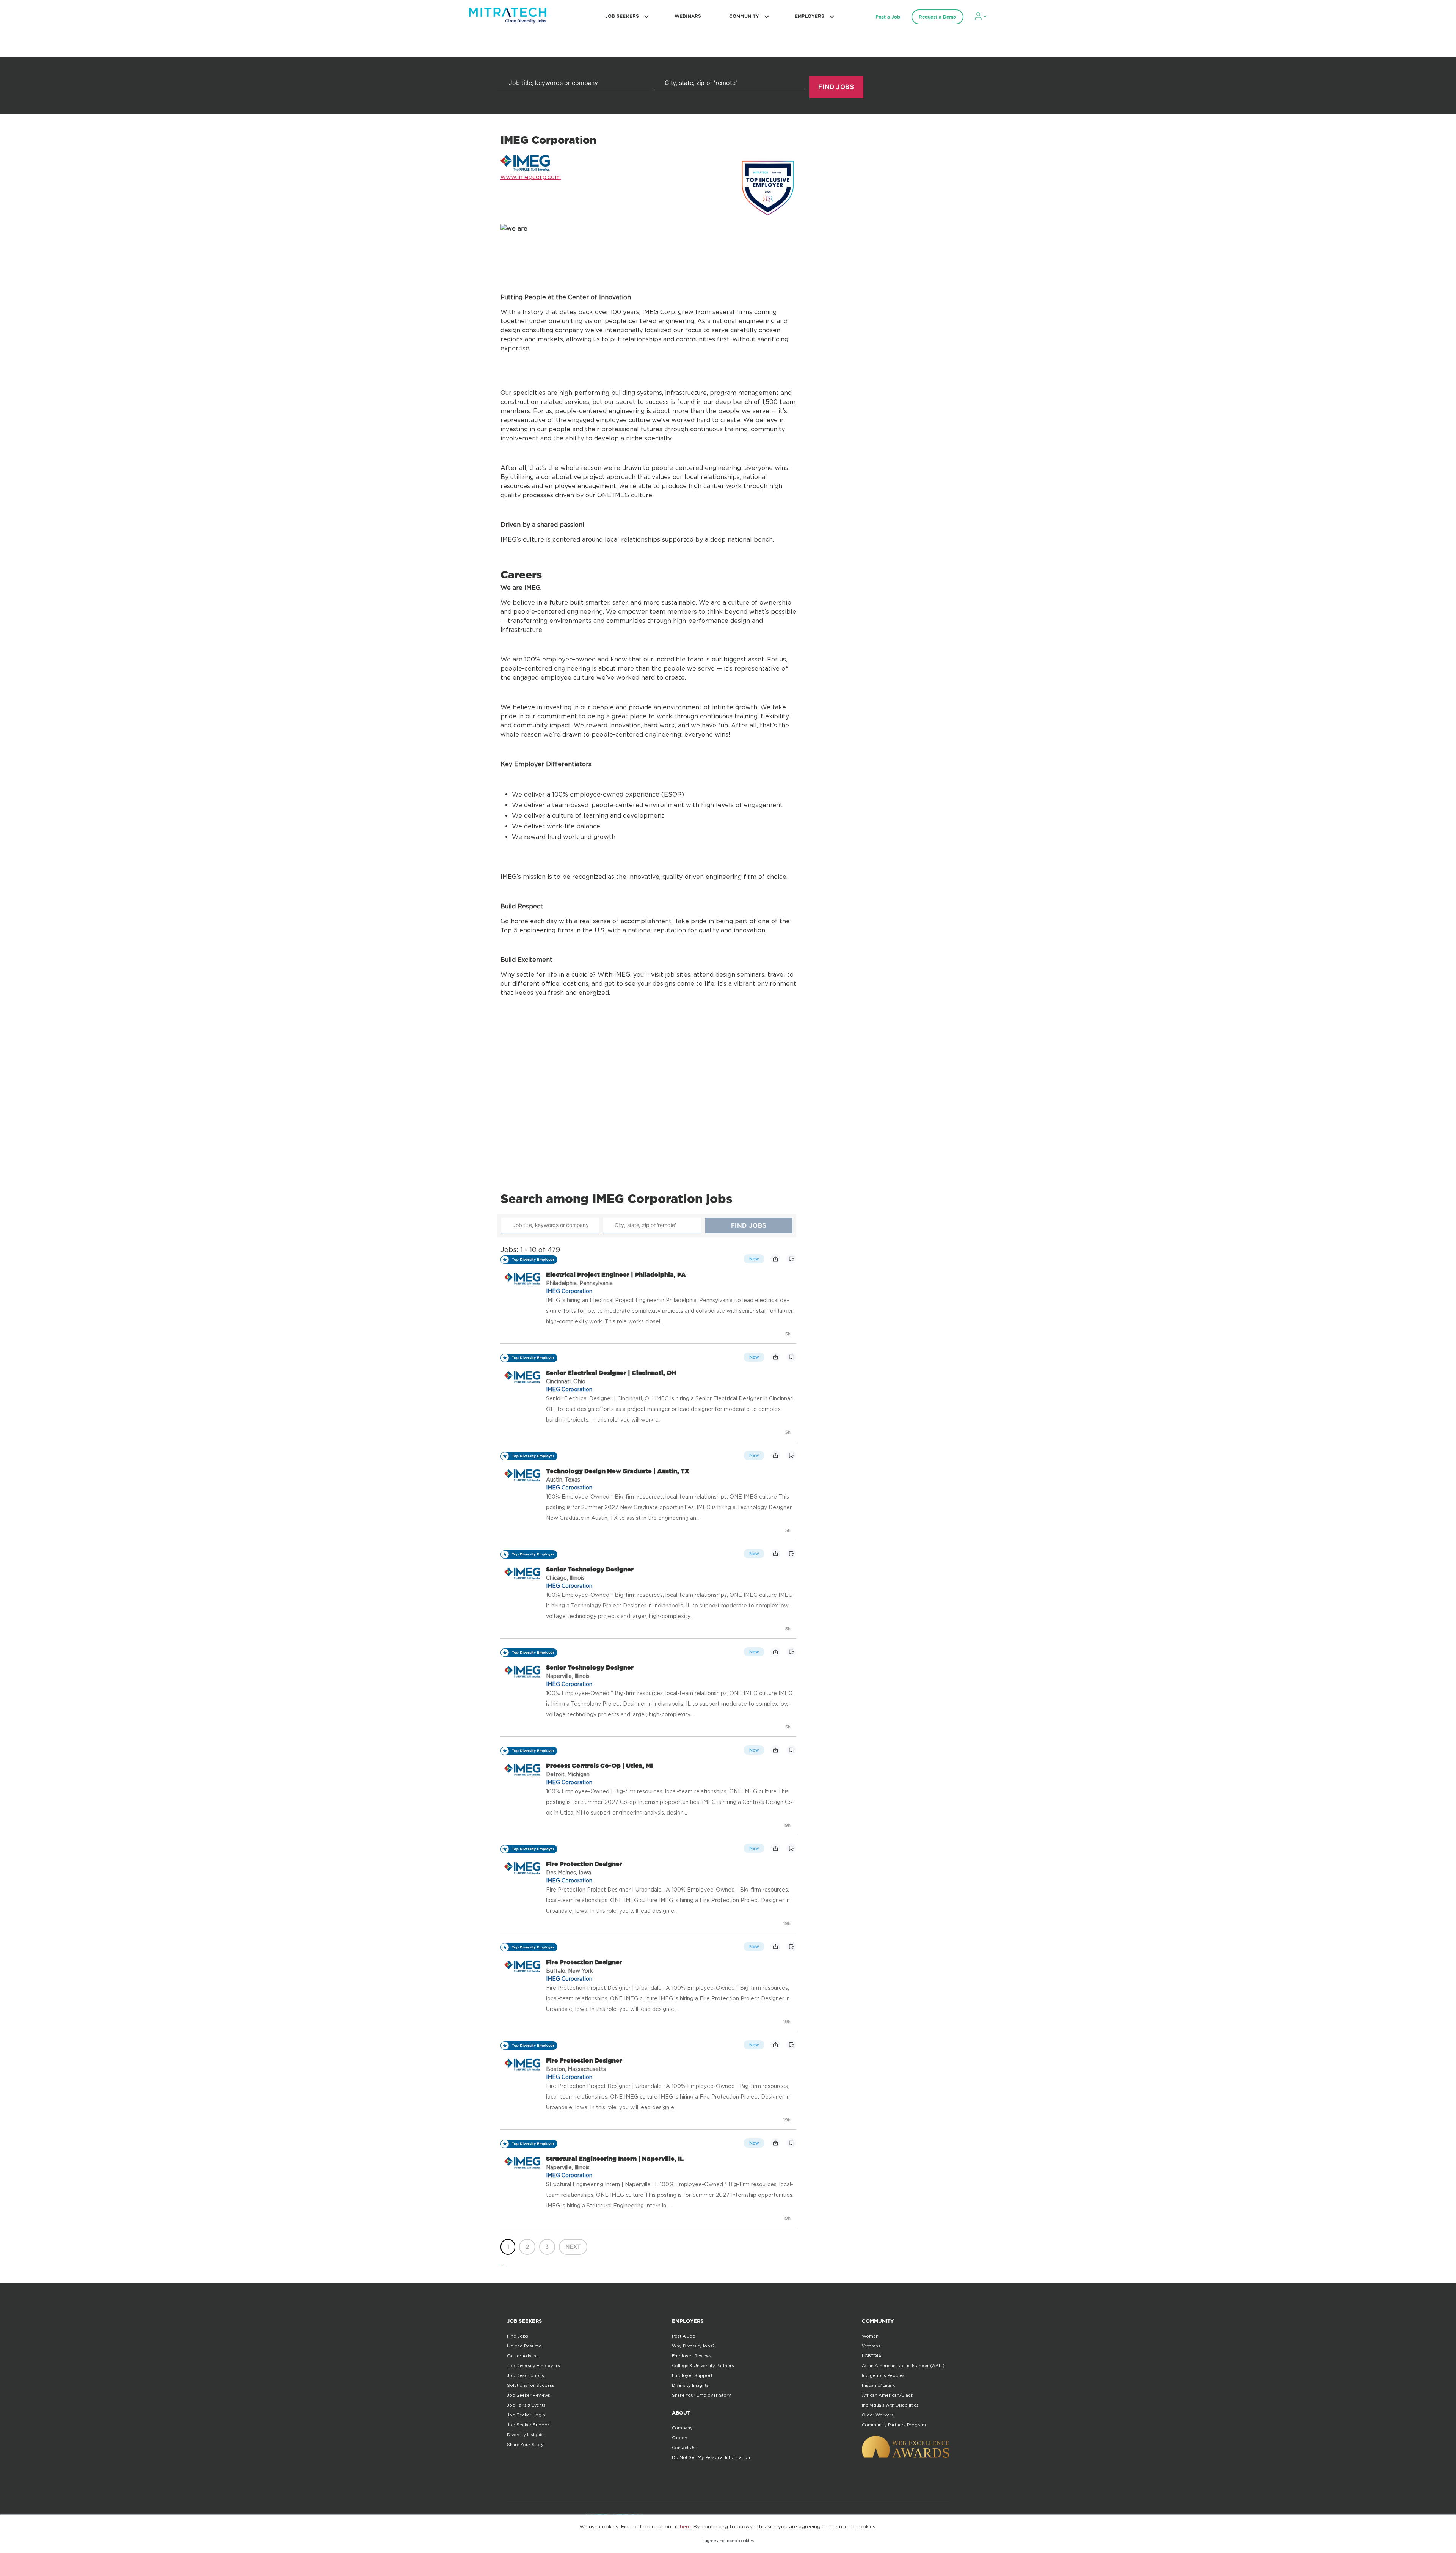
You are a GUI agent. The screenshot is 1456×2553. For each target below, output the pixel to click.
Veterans (871, 2346)
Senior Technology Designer (590, 1569)
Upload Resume (524, 2346)
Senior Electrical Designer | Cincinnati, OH (611, 1373)
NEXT (573, 2247)
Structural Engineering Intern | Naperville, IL (615, 2159)
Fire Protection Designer (584, 1864)
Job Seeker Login (526, 2415)
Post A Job (684, 2336)
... (502, 2262)
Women (870, 2336)
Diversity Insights (525, 2435)
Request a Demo (937, 17)
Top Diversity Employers (533, 2366)
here (685, 2526)
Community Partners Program (894, 2425)
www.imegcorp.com (531, 177)
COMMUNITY (744, 16)
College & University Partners (703, 2366)
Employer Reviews (692, 2356)
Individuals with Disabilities (890, 2405)
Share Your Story (525, 2445)
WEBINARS (688, 16)
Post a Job (888, 17)
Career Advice (522, 2356)
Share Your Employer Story (701, 2395)
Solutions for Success (531, 2385)
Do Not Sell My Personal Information (711, 2457)
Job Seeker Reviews (529, 2395)
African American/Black (887, 2395)
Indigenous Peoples (883, 2375)
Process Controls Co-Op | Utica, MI (599, 1766)
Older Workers (878, 2415)
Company (682, 2428)
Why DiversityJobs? (693, 2346)
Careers (680, 2438)
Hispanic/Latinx (878, 2385)
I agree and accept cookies (728, 2541)
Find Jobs (518, 2336)
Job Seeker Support (529, 2425)
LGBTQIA (872, 2356)
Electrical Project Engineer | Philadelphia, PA (616, 1274)
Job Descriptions (526, 2375)
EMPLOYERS (810, 16)
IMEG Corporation (569, 1291)
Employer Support (692, 2375)
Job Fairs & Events (526, 2405)
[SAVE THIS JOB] (791, 1259)
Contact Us (684, 2448)
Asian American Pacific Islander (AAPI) (903, 2366)
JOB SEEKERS (622, 16)
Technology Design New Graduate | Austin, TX (618, 1471)
